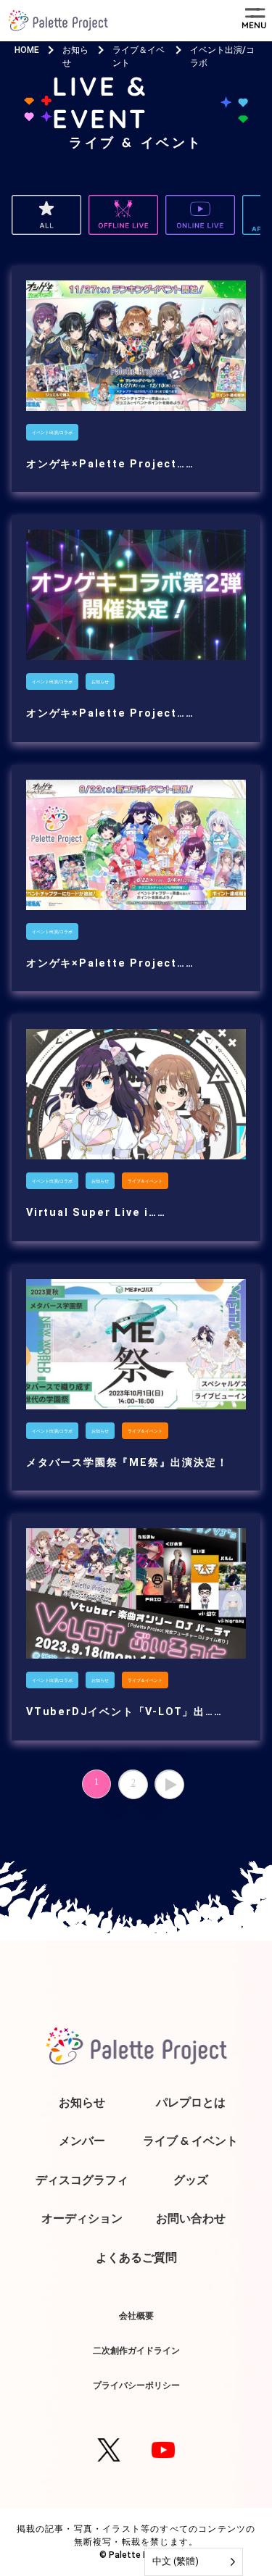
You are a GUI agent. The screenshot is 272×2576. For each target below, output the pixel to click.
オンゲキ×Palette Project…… (110, 464)
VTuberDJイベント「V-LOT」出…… (124, 1712)
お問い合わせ (191, 2218)
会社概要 (136, 2316)
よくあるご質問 (136, 2257)
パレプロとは (191, 2102)
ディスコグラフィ (82, 2180)
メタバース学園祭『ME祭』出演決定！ (127, 1463)
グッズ (191, 2180)
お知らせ (100, 681)
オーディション (82, 2218)
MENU (254, 25)
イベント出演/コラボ (52, 432)
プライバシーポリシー (136, 2385)
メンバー (82, 2141)
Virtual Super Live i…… (96, 1213)
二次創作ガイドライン (136, 2350)
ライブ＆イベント (145, 1181)
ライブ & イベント (190, 2141)
